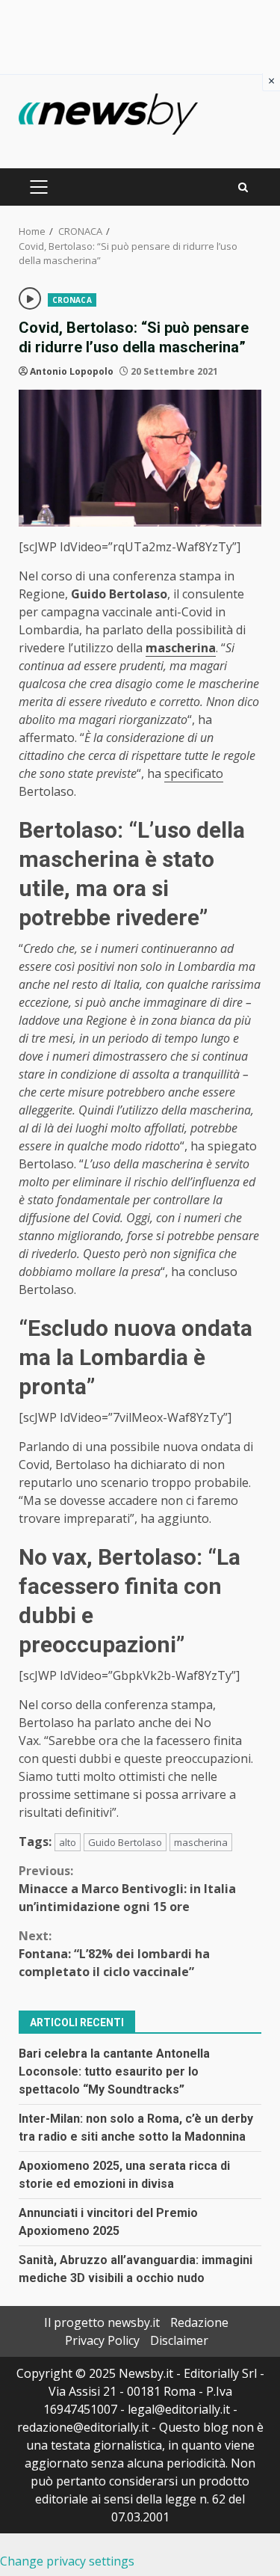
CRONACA (72, 300)
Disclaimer (179, 2340)
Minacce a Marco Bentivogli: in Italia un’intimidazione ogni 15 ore (127, 1889)
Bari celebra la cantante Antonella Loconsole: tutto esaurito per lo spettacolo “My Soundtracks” (114, 2071)
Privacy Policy (102, 2340)
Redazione (199, 2322)
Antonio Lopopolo (72, 371)
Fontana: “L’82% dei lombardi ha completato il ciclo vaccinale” (114, 1954)
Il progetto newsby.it (102, 2322)
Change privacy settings (67, 2561)
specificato (194, 773)
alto (68, 1842)
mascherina (201, 1842)
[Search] (243, 187)
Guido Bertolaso (125, 1842)
